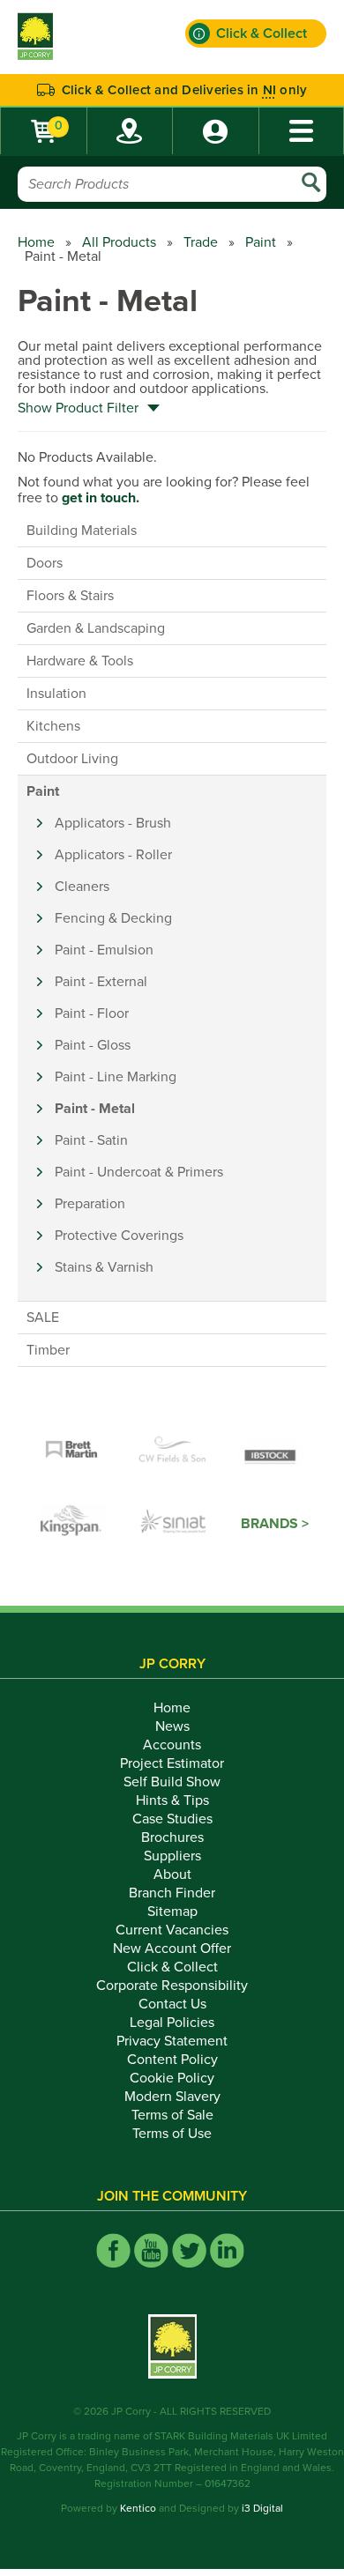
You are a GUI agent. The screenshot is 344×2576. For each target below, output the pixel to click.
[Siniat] (174, 1524)
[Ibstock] (273, 1451)
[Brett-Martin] (71, 1451)
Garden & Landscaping (96, 628)
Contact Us (172, 2004)
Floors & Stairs (70, 596)
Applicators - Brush (113, 823)
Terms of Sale (172, 2115)
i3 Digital (262, 2508)
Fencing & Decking (113, 918)
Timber (48, 1350)
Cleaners (82, 887)
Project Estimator (172, 1763)
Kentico (138, 2508)
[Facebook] (113, 2250)
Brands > (275, 1524)
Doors (45, 563)
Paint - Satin (91, 1140)
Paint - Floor (92, 1013)
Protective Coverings (119, 1236)
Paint (261, 242)
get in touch (99, 498)
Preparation (90, 1204)
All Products (119, 242)
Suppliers (172, 1856)
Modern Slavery (172, 2097)
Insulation (56, 694)
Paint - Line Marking (116, 1077)
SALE (43, 1318)
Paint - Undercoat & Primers (139, 1172)
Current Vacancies (172, 1930)
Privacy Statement (172, 2041)
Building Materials (82, 531)
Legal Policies (172, 2023)
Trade (201, 242)
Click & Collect (172, 1967)
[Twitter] (189, 2250)
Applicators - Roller (113, 855)
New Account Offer (172, 1949)
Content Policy (172, 2060)
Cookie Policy (172, 2078)
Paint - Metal (95, 1109)
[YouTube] (151, 2250)
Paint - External (101, 982)
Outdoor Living (72, 759)
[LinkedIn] (227, 2250)
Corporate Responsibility (172, 1986)
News (172, 1726)
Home (36, 242)
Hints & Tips (172, 1800)
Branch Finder (172, 1893)
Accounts (172, 1745)
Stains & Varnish (104, 1267)
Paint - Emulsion (104, 950)
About (172, 1874)
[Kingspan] (73, 1524)
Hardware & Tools (80, 661)
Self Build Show (172, 1782)
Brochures (172, 1837)
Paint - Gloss (93, 1045)
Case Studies (172, 1819)
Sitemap (172, 1912)
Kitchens (53, 726)
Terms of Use (172, 2134)
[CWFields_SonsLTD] (172, 1451)
